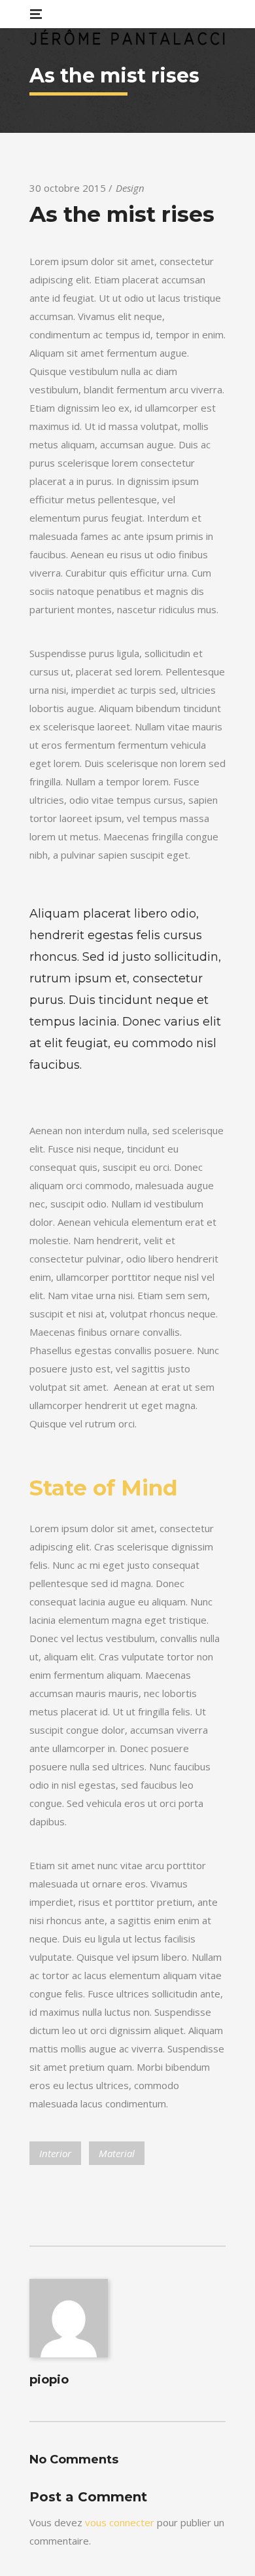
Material (117, 2153)
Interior (55, 2153)
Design (130, 188)
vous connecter (120, 2522)
